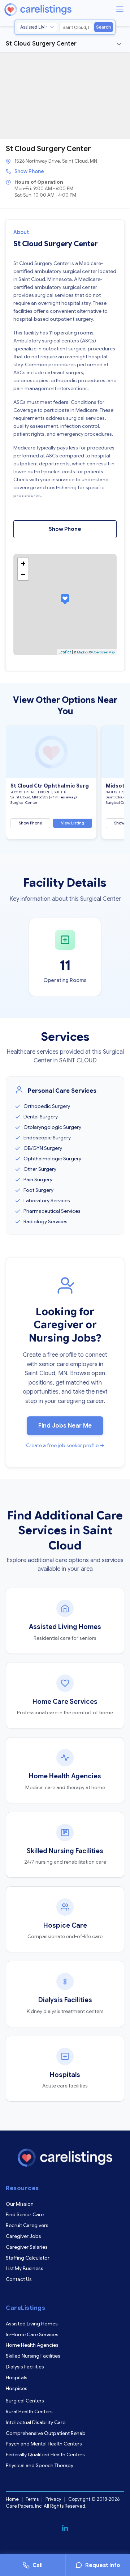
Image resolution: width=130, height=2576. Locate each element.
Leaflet (65, 652)
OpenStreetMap (104, 652)
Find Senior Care (25, 2214)
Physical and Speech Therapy (40, 2465)
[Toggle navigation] (119, 44)
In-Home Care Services (32, 2334)
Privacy (53, 2499)
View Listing (73, 823)
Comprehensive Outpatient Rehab (46, 2433)
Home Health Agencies (32, 2345)
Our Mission (20, 2204)
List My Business (25, 2268)
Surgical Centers (25, 2401)
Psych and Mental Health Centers (44, 2444)
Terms (32, 2499)
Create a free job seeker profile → (65, 1445)
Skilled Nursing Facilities (33, 2356)
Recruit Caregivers (27, 2225)
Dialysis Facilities (25, 2367)
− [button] (23, 574)
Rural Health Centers (29, 2411)
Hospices (17, 2388)
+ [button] (23, 564)
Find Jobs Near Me (65, 1426)
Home (12, 2499)
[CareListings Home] (58, 10)
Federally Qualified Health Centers (45, 2455)
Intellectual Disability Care (36, 2422)
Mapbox (83, 652)
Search (103, 27)
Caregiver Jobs (23, 2236)
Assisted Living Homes (32, 2324)
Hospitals (17, 2377)
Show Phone (29, 171)
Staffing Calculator (28, 2258)
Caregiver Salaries (27, 2247)
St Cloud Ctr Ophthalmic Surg (50, 786)
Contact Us (19, 2279)
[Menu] (120, 9)
